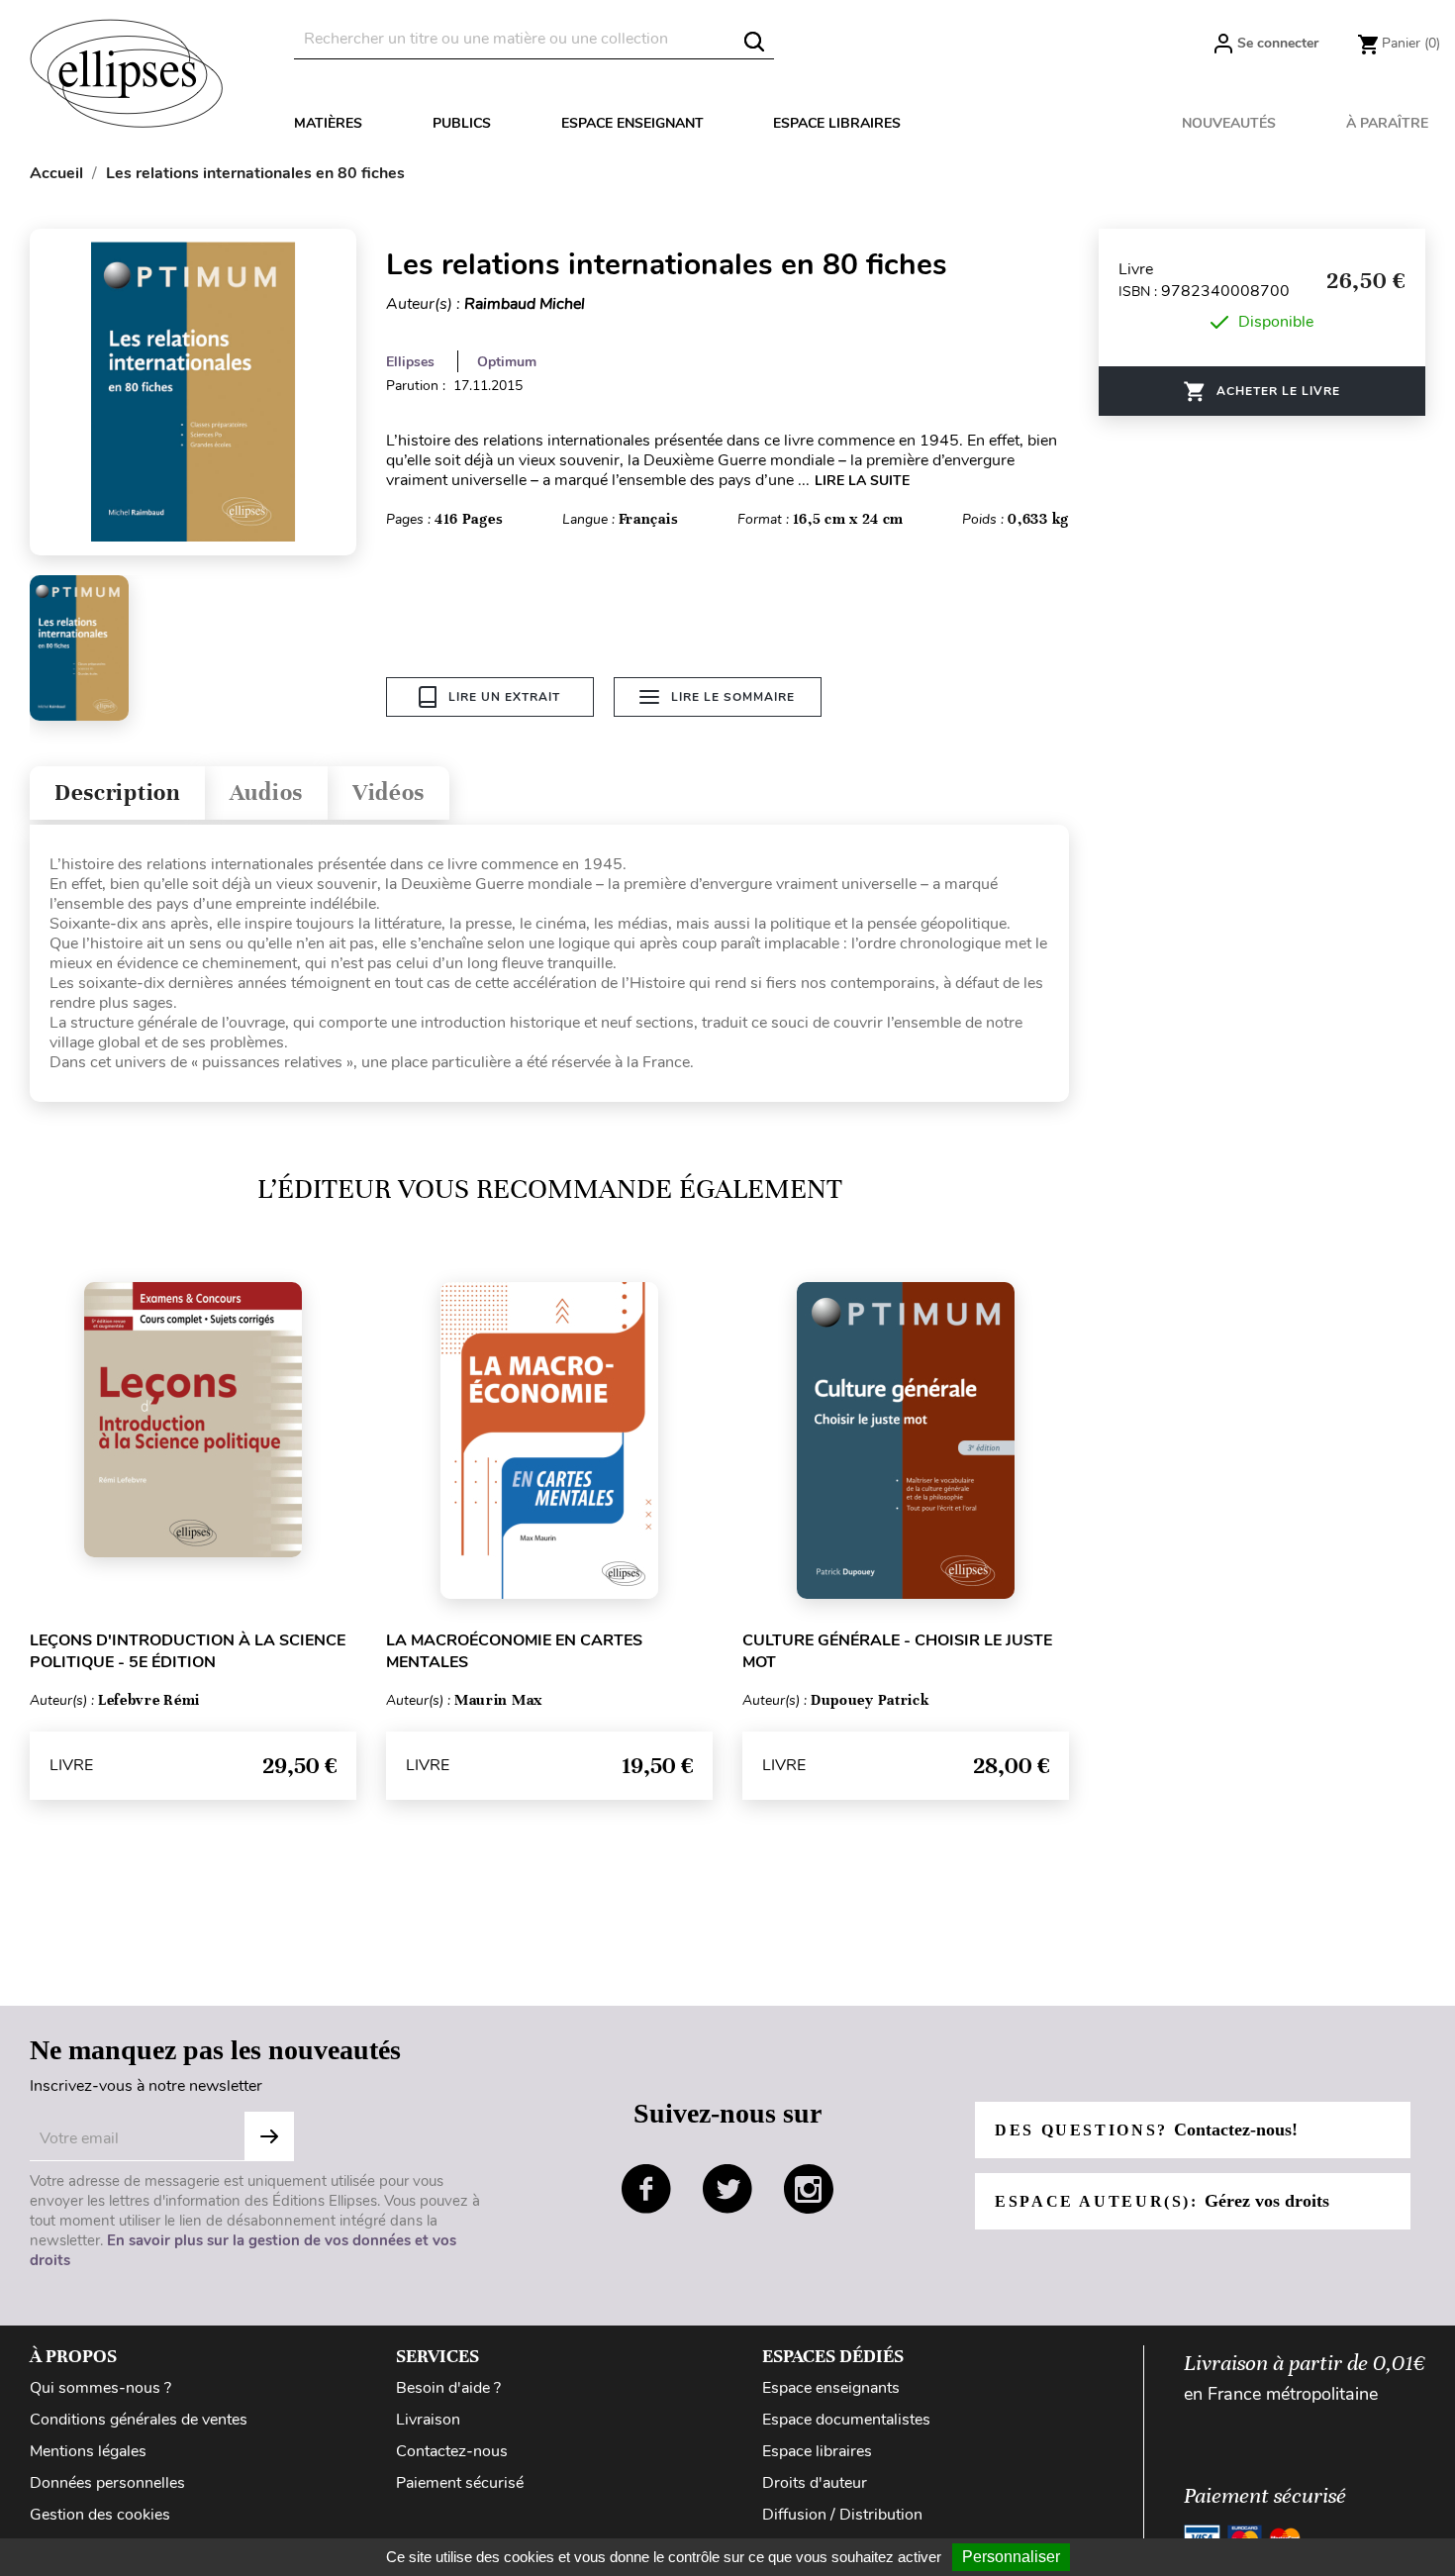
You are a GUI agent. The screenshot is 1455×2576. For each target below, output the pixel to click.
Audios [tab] (266, 793)
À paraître (1387, 123)
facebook (646, 2189)
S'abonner (269, 2136)
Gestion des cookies (100, 2515)
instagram (809, 2189)
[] (754, 42)
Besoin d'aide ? (448, 2388)
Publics (462, 123)
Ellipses (410, 362)
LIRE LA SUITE (862, 481)
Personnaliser (1011, 2557)
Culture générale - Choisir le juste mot (897, 1651)
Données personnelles (107, 2483)
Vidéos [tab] (388, 793)
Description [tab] (117, 793)
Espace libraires (837, 123)
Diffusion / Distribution (842, 2515)
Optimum (507, 362)
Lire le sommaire (733, 697)
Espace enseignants (831, 2388)
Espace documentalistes (846, 2420)
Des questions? (1146, 2130)
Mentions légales (88, 2451)
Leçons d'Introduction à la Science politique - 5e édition (188, 1651)
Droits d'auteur (815, 2483)
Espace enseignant (632, 123)
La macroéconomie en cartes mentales (514, 1651)
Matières (328, 123)
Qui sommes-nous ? (100, 2388)
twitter (727, 2189)
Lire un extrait (504, 697)
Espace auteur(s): (1162, 2201)
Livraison (428, 2420)
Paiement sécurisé (460, 2483)
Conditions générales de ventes (139, 2420)
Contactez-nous (452, 2451)
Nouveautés (1229, 123)
